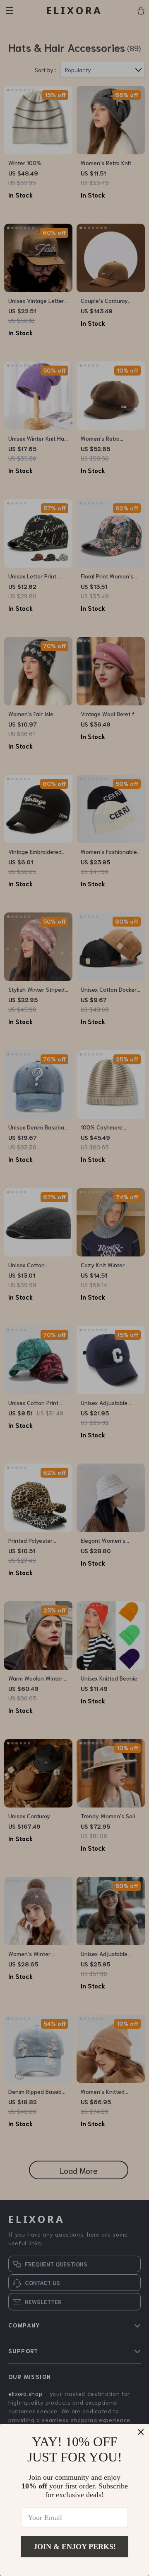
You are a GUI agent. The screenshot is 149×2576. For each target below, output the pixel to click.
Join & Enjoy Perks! (75, 2547)
